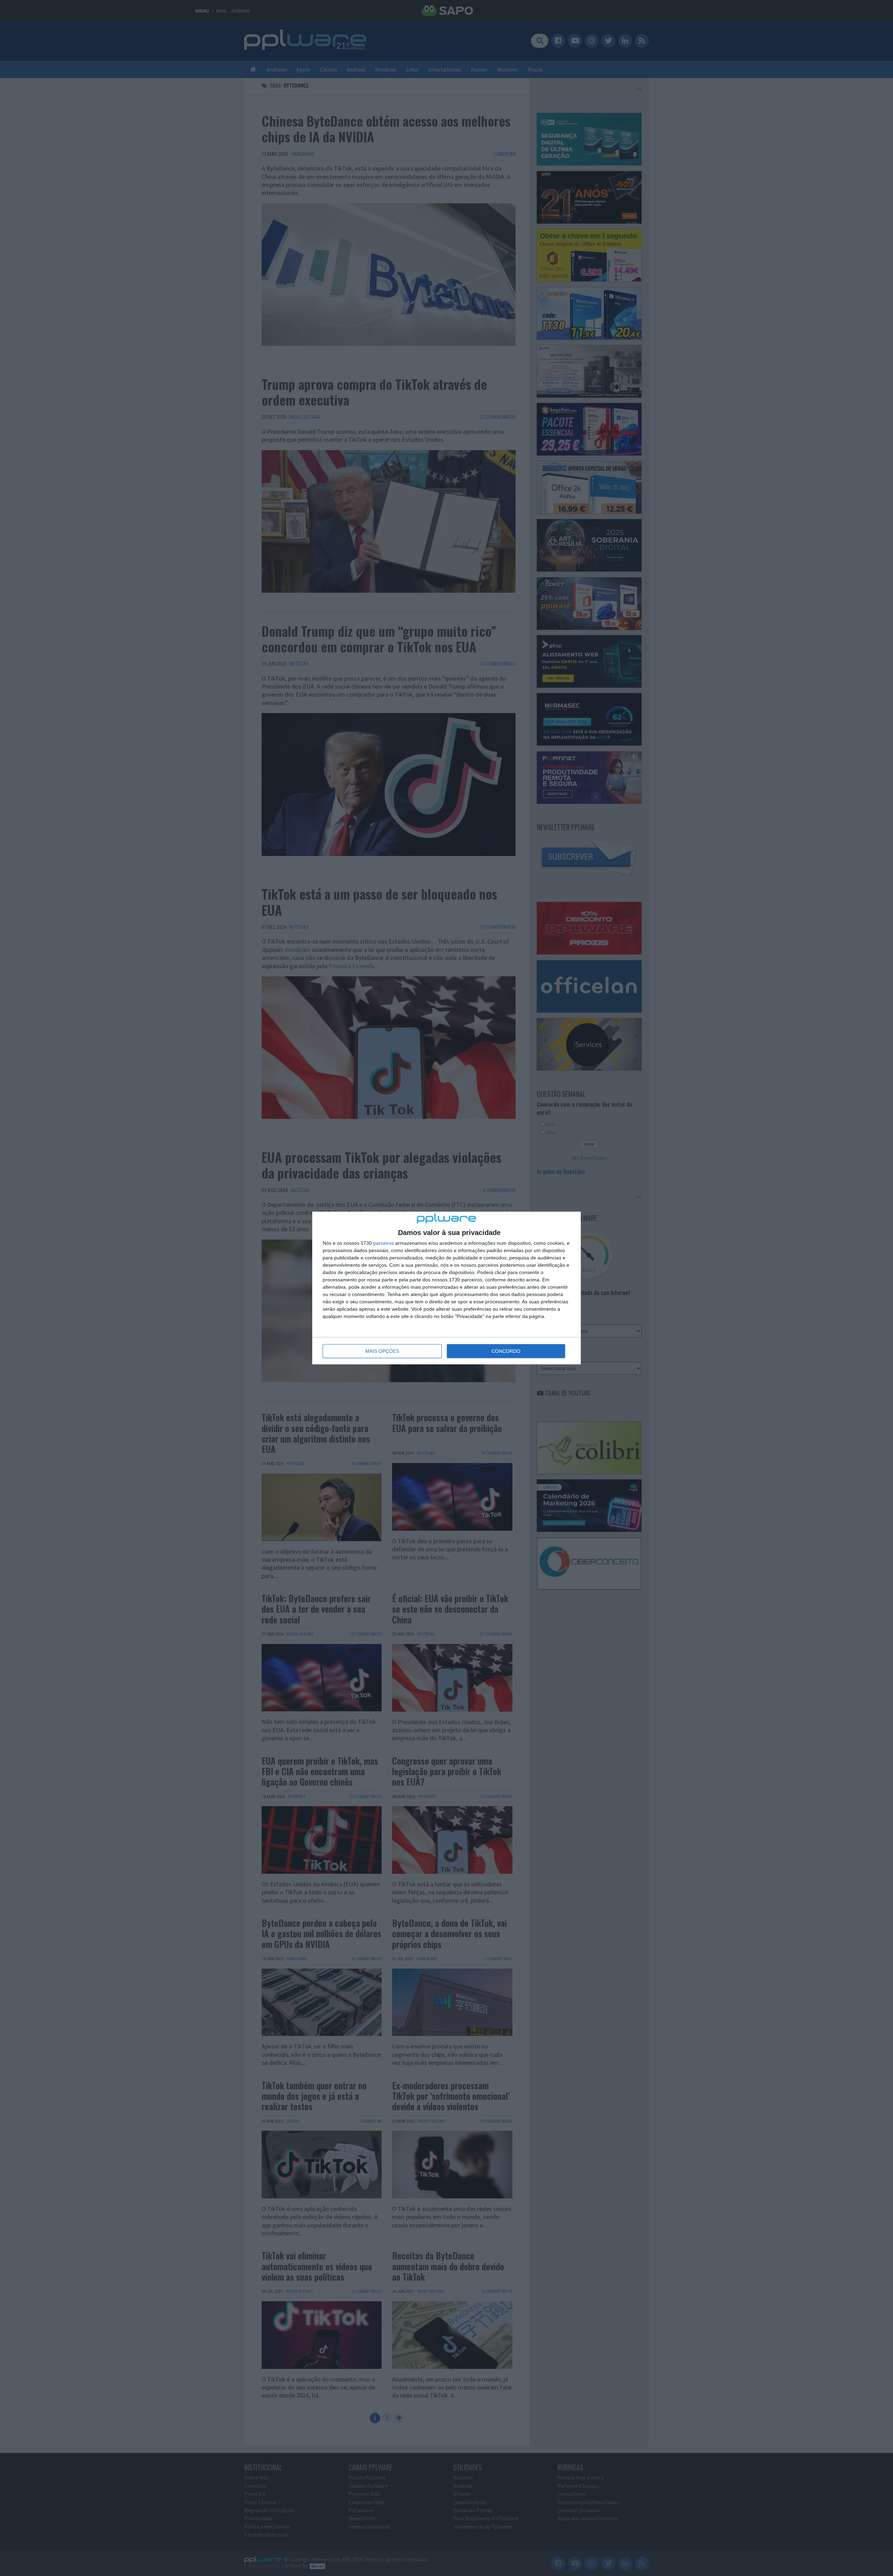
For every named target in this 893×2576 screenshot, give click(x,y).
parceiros (384, 1243)
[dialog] (446, 1288)
